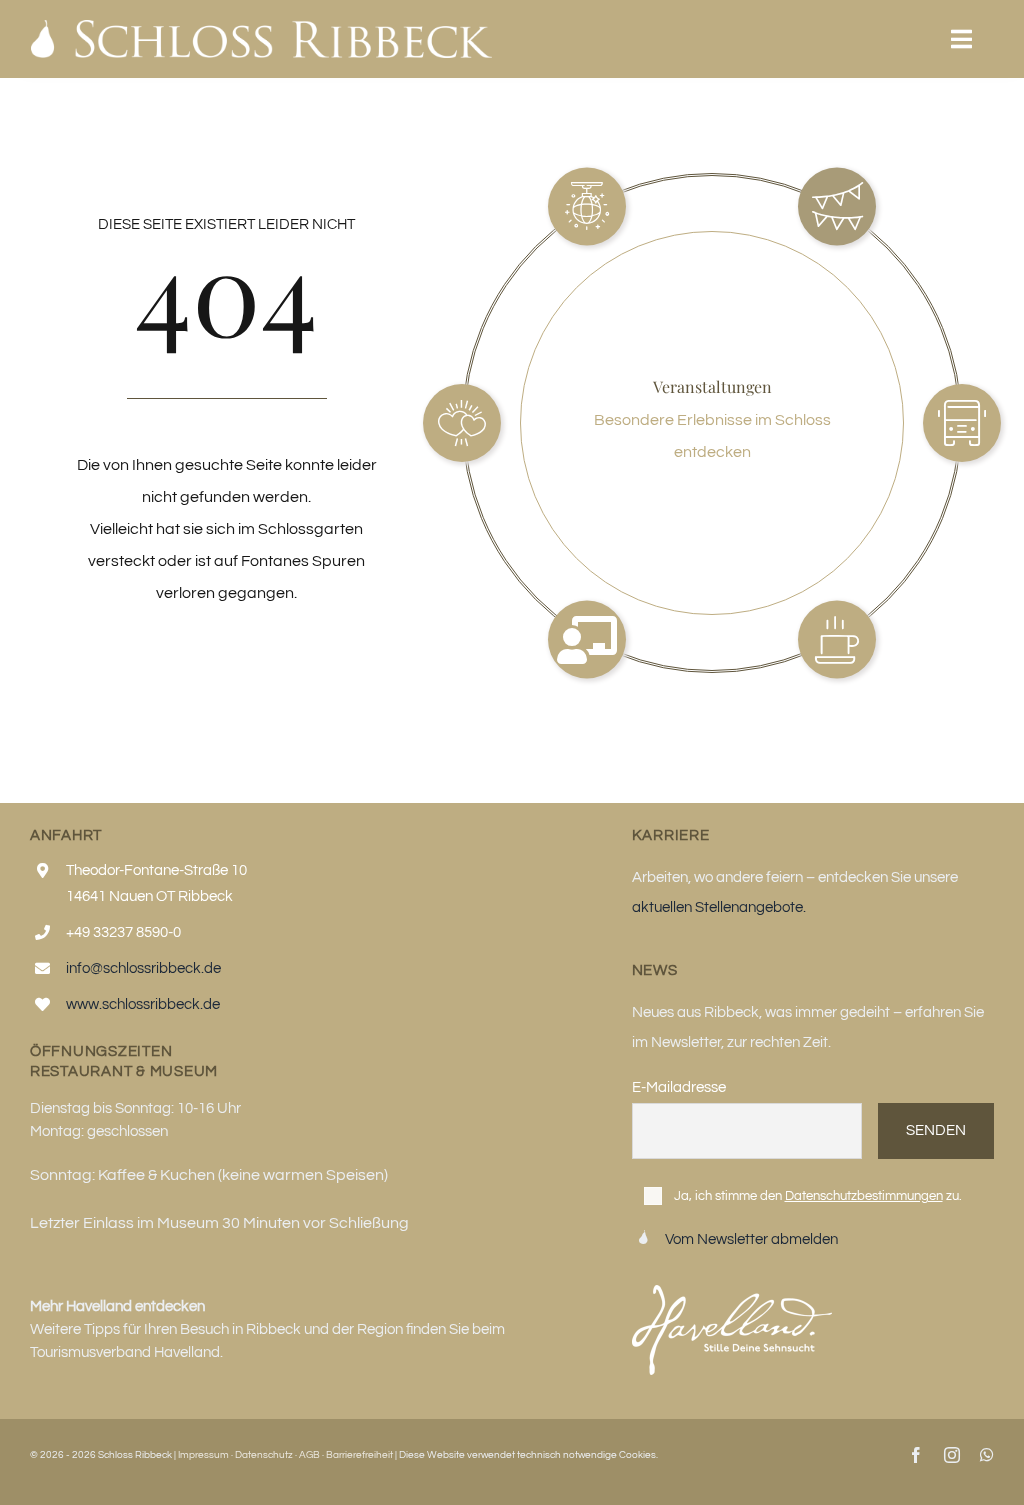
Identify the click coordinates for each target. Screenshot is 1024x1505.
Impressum (203, 1455)
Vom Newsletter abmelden (751, 1239)
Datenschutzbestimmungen (864, 1196)
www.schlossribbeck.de (143, 1004)
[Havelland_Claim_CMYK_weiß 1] (732, 1293)
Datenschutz (264, 1455)
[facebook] (916, 1455)
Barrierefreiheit (359, 1455)
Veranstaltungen (712, 386)
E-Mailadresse (679, 1087)
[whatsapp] (987, 1455)
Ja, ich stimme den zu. (818, 1196)
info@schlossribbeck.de (143, 968)
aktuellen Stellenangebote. (719, 907)
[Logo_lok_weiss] (261, 28)
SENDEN (936, 1130)
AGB (309, 1455)
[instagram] (952, 1455)
